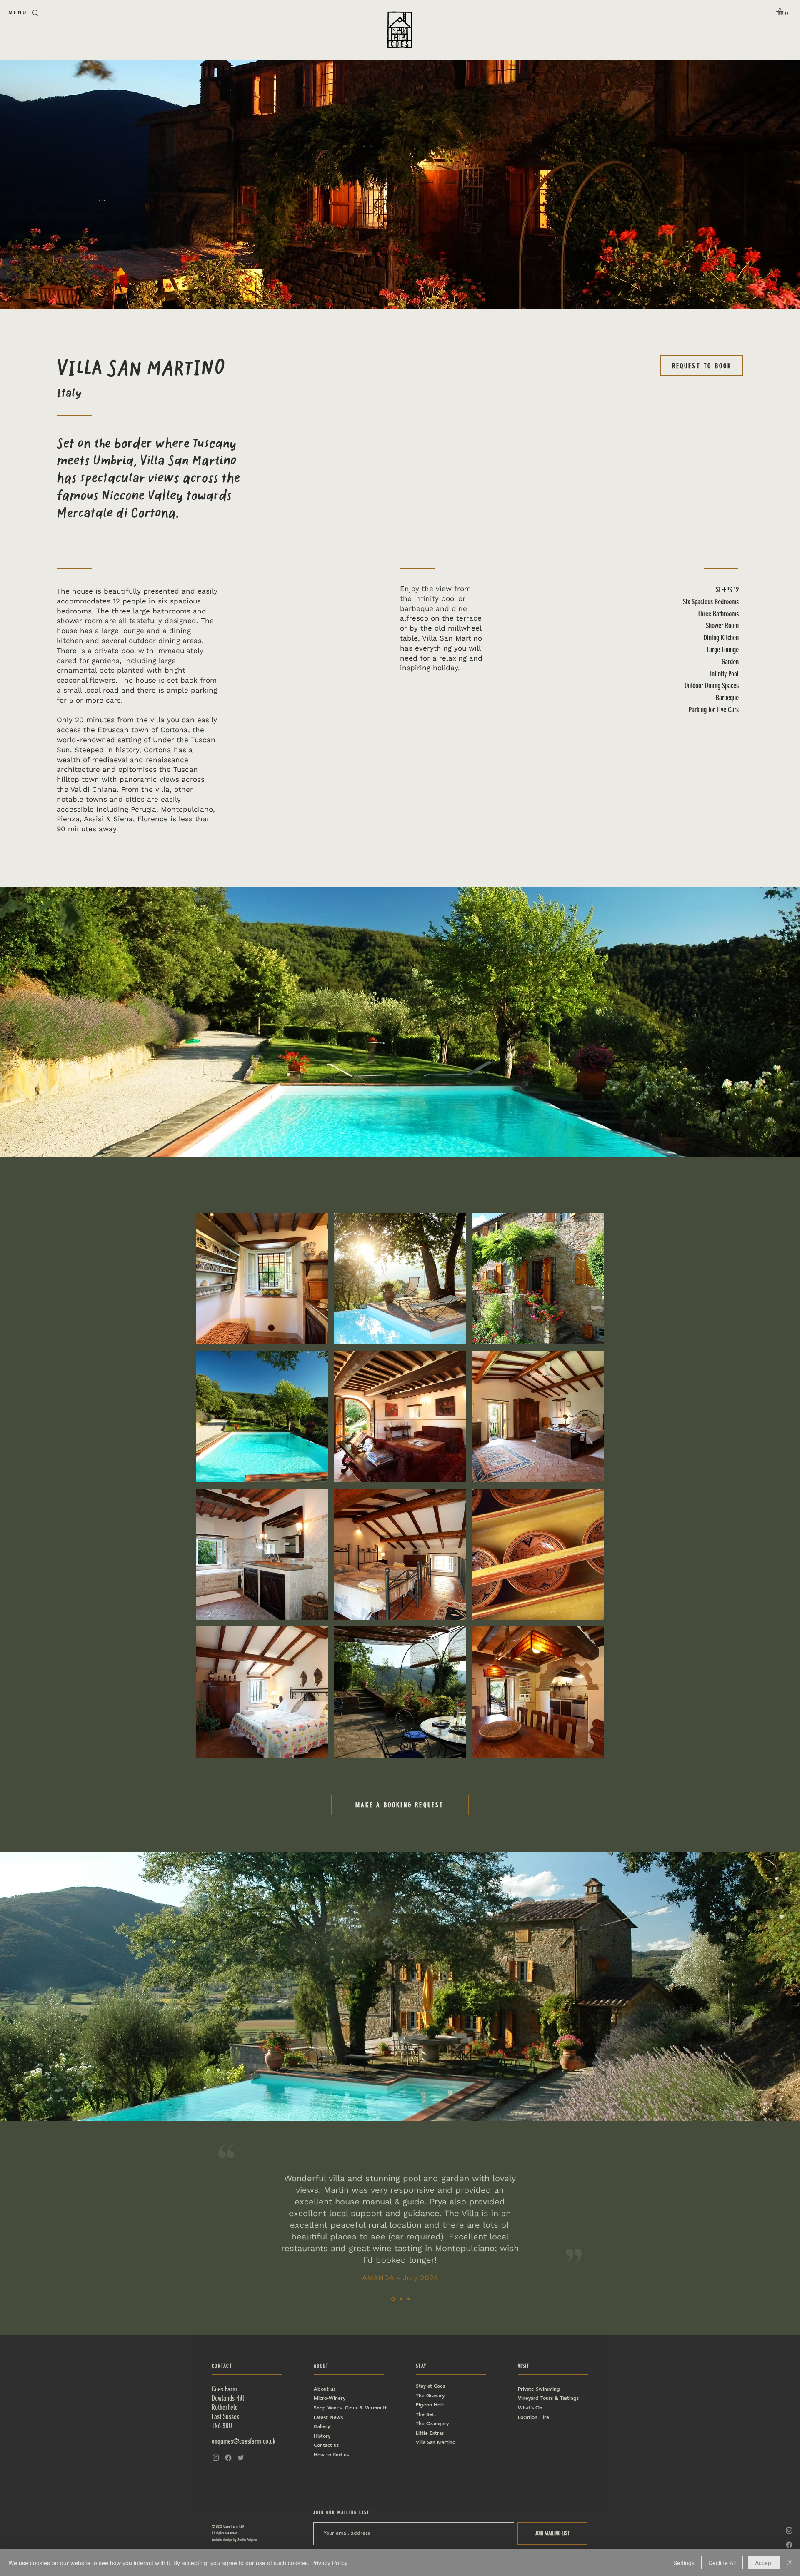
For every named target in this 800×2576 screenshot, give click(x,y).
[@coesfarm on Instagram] (789, 2530)
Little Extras (430, 2433)
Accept (764, 2563)
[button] (784, 12)
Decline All (722, 2563)
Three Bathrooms (718, 614)
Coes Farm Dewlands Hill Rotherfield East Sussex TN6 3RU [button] (228, 2407)
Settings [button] (684, 2563)
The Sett (426, 2414)
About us (325, 2389)
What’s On (530, 2407)
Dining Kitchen (721, 638)
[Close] (790, 2563)
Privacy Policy (329, 2563)
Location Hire (534, 2417)
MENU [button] (18, 12)
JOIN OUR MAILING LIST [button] (341, 2512)
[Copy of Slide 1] (401, 2299)
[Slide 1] (393, 2299)
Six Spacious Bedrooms (711, 602)
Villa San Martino (436, 2442)
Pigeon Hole (430, 2404)
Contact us (327, 2445)
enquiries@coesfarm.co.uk (244, 2441)
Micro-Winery (330, 2398)
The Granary (430, 2395)
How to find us (331, 2454)
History (322, 2436)
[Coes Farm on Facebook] (789, 2545)
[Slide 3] (409, 2299)
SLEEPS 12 (727, 590)
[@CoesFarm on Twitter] (241, 2458)
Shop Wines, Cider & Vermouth (351, 2407)
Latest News (328, 2417)
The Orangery (432, 2423)
